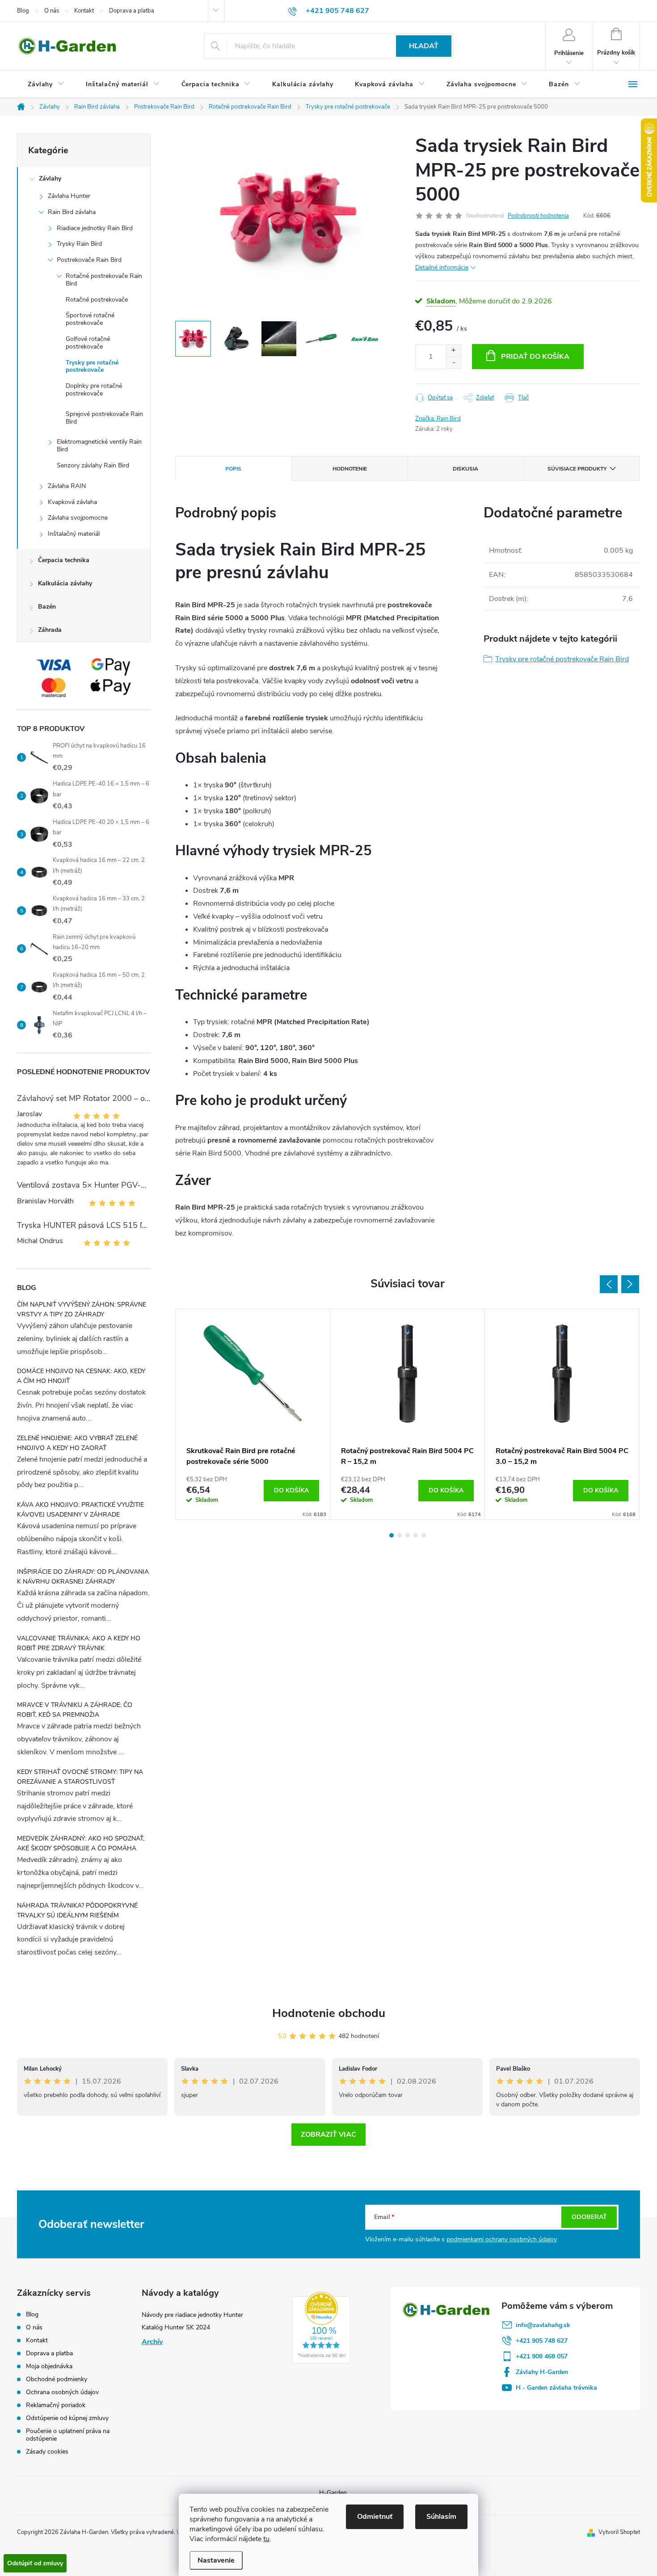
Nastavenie (216, 2560)
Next (630, 1284)
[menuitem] (46, 84)
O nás (52, 11)
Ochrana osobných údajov (62, 2392)
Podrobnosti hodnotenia (538, 216)
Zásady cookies (47, 2452)
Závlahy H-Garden (542, 2372)
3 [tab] (408, 1535)
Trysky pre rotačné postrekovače (92, 366)
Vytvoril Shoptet (619, 2532)
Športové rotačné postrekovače (90, 319)
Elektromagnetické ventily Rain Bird (99, 445)
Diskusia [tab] (465, 469)
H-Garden (333, 2493)
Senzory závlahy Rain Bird (93, 465)
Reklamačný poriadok (56, 2405)
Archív (152, 2342)
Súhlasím (441, 2517)
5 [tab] (424, 1535)
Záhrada (50, 630)
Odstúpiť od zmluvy (35, 2563)
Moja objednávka (49, 2366)
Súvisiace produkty (577, 469)
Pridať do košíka (535, 357)
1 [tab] (392, 1535)
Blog (23, 11)
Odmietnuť (375, 2517)
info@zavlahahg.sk (543, 2325)
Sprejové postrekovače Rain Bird (104, 418)
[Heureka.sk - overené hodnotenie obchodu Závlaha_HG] (321, 2328)
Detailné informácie (442, 267)
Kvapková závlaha (72, 502)
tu (266, 2539)
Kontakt (84, 11)
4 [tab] (416, 1535)
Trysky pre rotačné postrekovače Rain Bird (562, 659)
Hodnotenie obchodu (329, 2013)
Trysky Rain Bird (79, 244)
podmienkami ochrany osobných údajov (502, 2239)
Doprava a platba (132, 11)
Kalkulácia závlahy (65, 583)
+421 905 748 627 (542, 2341)
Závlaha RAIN (67, 486)
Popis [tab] (233, 469)
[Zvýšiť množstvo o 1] (453, 351)
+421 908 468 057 (542, 2356)
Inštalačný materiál (74, 534)
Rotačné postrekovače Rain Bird (104, 280)
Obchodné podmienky (57, 2379)
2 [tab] (400, 1535)
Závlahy (50, 179)
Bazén (47, 607)
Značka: (438, 419)
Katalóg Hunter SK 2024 (176, 2327)
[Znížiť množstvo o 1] (453, 363)
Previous (609, 1284)
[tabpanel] (253, 1414)
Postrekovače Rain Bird (89, 260)
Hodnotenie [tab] (350, 469)
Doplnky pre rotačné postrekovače (94, 390)
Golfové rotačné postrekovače (88, 343)
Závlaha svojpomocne (78, 518)
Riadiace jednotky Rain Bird (95, 228)
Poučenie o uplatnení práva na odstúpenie (68, 2435)
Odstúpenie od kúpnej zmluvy (67, 2418)
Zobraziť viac (328, 2135)
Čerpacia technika (64, 560)
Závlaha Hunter (69, 196)
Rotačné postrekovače (97, 300)
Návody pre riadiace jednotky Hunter (192, 2315)
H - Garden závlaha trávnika (556, 2388)
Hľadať (424, 46)
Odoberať (589, 2217)
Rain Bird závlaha (72, 212)
